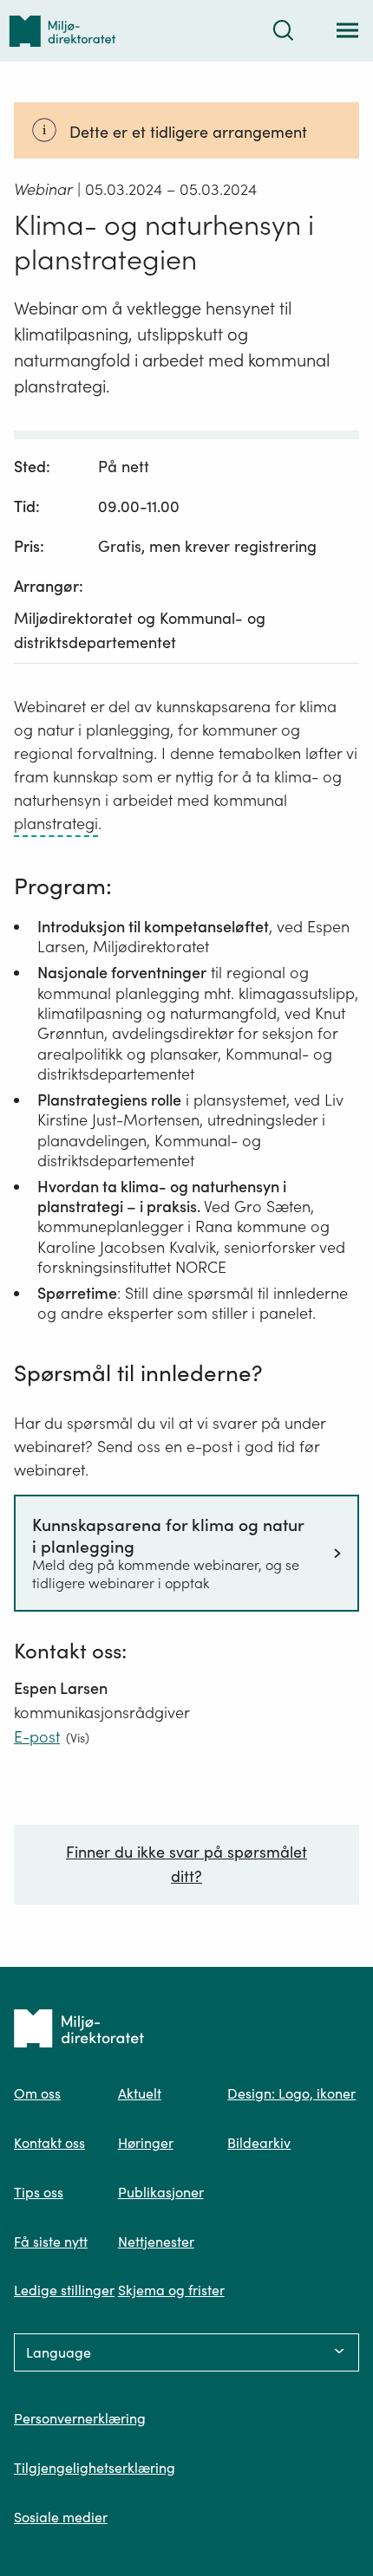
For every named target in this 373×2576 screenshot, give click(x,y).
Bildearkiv (259, 2143)
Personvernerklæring (80, 2418)
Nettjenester (156, 2242)
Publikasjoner (161, 2192)
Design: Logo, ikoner (291, 2093)
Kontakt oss (49, 2143)
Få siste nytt (51, 2242)
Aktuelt (140, 2093)
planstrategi (56, 824)
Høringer (146, 2143)
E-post (37, 1737)
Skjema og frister (171, 2290)
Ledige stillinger (64, 2290)
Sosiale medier (61, 2517)
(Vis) (78, 1738)
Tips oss (39, 2192)
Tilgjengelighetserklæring (95, 2468)
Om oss (37, 2093)
